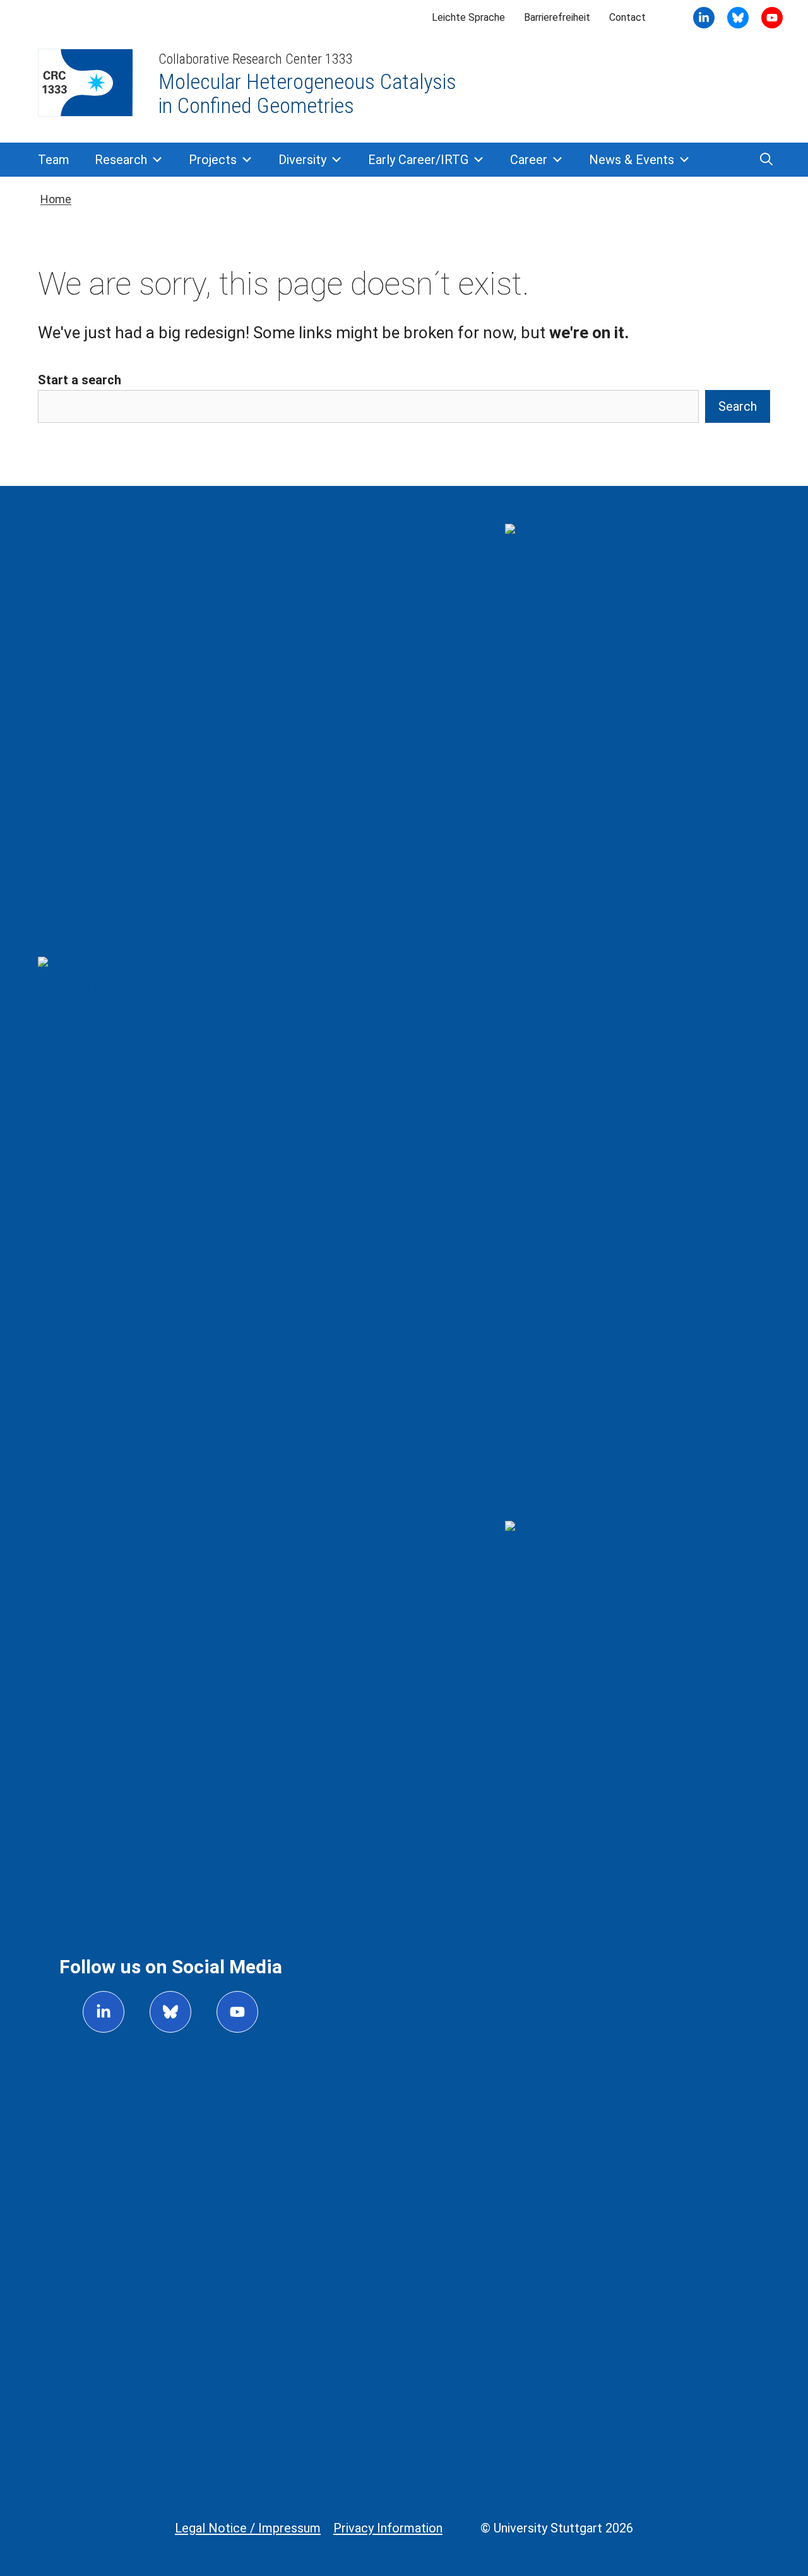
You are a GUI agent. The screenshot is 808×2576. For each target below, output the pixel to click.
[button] (766, 160)
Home (56, 199)
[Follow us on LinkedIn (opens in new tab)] (104, 2012)
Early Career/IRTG (418, 160)
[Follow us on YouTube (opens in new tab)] (237, 2012)
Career (529, 160)
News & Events (632, 160)
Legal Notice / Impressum (248, 2528)
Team (54, 160)
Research (121, 160)
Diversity (302, 160)
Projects (213, 160)
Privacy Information (388, 2528)
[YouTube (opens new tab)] (738, 18)
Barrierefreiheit (557, 17)
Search (738, 406)
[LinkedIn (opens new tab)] (704, 18)
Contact (627, 17)
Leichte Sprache (468, 17)
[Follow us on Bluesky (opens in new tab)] (170, 2012)
